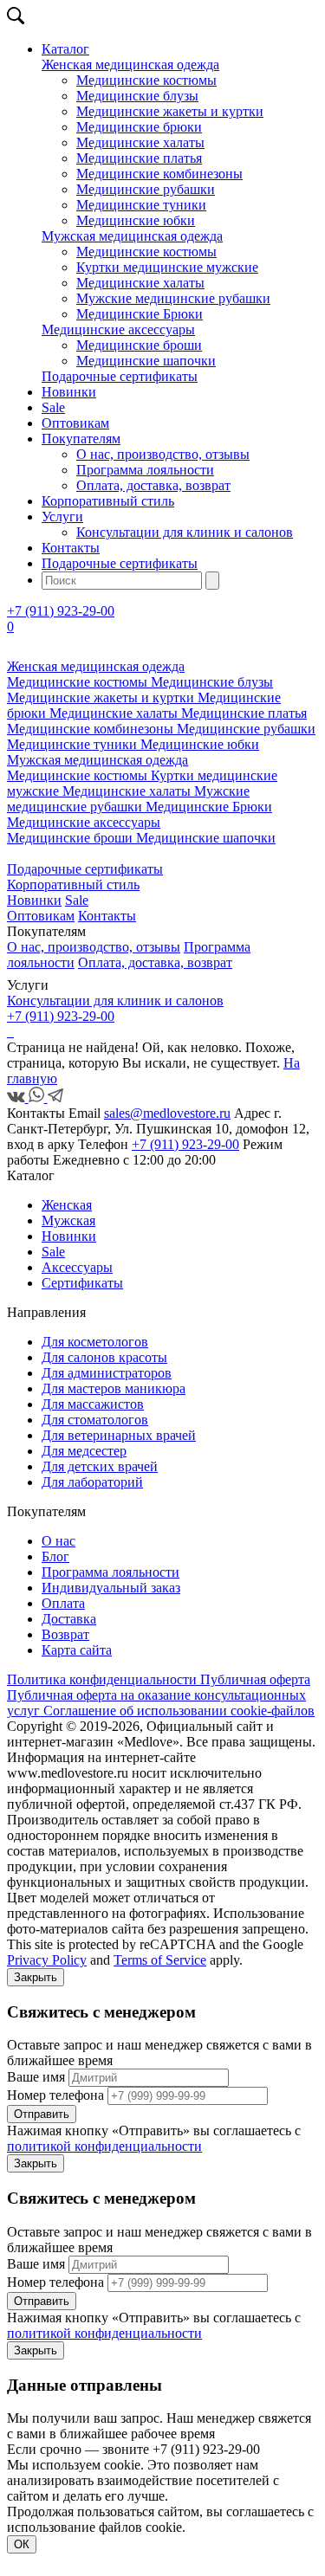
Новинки (69, 392)
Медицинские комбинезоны (159, 174)
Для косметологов (95, 1342)
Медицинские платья (139, 158)
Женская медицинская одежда (130, 65)
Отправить (42, 2114)
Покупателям (81, 439)
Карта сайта (77, 1650)
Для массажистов (93, 1404)
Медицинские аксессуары (118, 329)
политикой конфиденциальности (104, 2146)
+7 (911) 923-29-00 (61, 611)
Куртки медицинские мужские (167, 267)
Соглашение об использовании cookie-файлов (179, 1711)
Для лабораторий (92, 1482)
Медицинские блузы (137, 96)
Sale (53, 407)
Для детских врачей (100, 1466)
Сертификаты (82, 1283)
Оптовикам (75, 423)
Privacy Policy (47, 1960)
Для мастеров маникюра (114, 1388)
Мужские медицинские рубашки (173, 298)
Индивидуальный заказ (111, 1588)
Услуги (62, 516)
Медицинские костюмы (146, 80)
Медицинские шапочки (146, 361)
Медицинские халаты (140, 142)
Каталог (65, 49)
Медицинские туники (141, 205)
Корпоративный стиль (108, 501)
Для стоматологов (95, 1420)
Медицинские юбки (136, 220)
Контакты (71, 548)
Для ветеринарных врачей (119, 1435)
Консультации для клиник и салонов (185, 532)
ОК (22, 2544)
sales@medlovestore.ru (167, 1113)
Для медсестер (84, 1451)
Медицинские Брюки (140, 314)
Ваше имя (36, 2077)
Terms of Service (160, 1960)
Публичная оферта (255, 1679)
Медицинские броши (139, 345)
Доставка (69, 1619)
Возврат (65, 1634)
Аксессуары (77, 1267)
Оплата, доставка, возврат (153, 485)
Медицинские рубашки (146, 189)
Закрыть (36, 1977)
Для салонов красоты (104, 1357)
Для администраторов (107, 1373)
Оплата (63, 1603)
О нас (58, 1541)
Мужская (68, 1220)
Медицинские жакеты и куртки (170, 111)
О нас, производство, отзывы (163, 454)
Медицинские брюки (139, 127)
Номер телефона (55, 2095)
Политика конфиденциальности (104, 1679)
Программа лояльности (145, 470)
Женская (67, 1205)
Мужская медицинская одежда (132, 236)
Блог (55, 1556)
